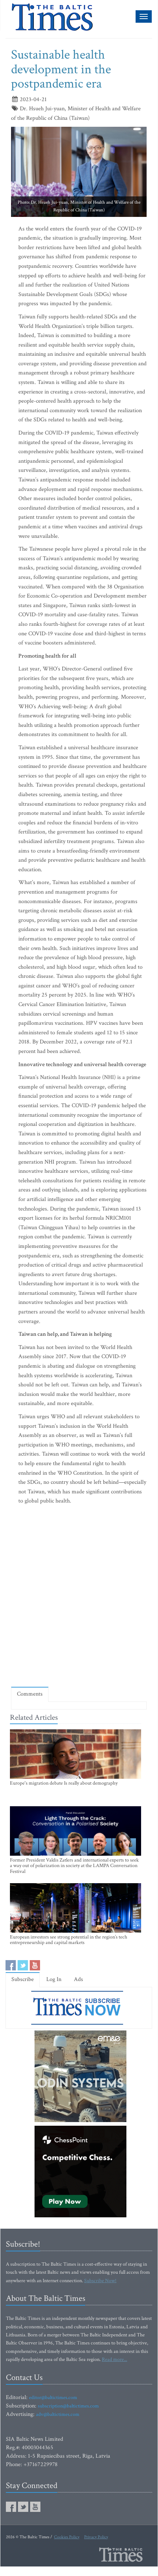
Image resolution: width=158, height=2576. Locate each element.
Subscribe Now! (100, 2281)
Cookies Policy (67, 2537)
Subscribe (23, 1979)
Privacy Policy (96, 2537)
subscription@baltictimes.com (68, 2406)
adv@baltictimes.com (58, 2414)
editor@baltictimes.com (53, 2398)
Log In (54, 1979)
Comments (30, 1694)
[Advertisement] (79, 1598)
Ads (78, 1979)
